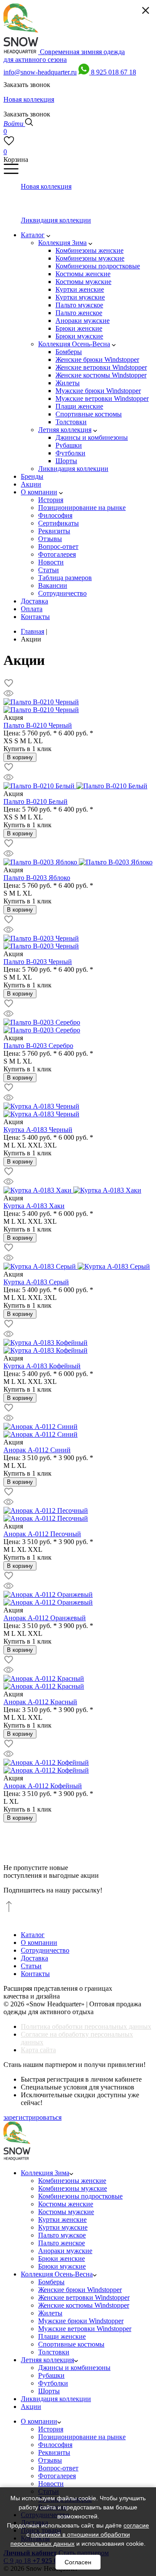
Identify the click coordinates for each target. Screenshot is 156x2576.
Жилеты (50, 2313)
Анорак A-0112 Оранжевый (45, 1618)
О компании (39, 1942)
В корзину (20, 757)
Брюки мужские (62, 2266)
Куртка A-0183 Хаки (34, 1206)
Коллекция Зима (45, 2173)
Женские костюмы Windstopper (84, 2305)
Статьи (31, 1966)
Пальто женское (62, 2243)
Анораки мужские (65, 2251)
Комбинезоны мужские (73, 2188)
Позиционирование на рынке (82, 2437)
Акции (31, 2407)
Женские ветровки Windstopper (84, 2297)
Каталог (33, 1935)
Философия (55, 2445)
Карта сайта (38, 2050)
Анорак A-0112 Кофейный (43, 1786)
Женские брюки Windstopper (80, 2290)
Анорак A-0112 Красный (40, 1702)
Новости (51, 2484)
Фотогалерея (57, 2476)
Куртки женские (62, 2220)
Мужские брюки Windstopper (81, 2321)
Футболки (53, 2383)
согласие (136, 2525)
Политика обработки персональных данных (86, 2026)
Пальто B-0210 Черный (38, 725)
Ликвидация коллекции (56, 2399)
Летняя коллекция (47, 2360)
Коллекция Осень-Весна (57, 2274)
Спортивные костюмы (71, 2344)
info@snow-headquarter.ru (40, 72)
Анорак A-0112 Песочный (42, 1534)
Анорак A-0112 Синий (37, 1450)
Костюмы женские (66, 2204)
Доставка (34, 1958)
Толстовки (54, 2352)
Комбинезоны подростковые (80, 2196)
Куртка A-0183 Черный (38, 1130)
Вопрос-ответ (58, 2468)
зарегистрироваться (32, 2117)
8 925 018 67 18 (114, 72)
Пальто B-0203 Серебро (38, 1046)
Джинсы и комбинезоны (74, 2368)
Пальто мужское (62, 2235)
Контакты (35, 1974)
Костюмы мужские (66, 2212)
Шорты (49, 2391)
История (51, 2429)
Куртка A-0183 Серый (36, 1282)
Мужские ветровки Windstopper (85, 2329)
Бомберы (51, 2282)
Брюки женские (62, 2258)
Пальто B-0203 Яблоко (37, 878)
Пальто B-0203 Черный (38, 962)
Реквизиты (54, 2452)
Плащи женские (62, 2336)
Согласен (78, 2562)
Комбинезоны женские (72, 2181)
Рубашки (51, 2375)
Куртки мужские (63, 2227)
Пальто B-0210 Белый (36, 801)
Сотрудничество (45, 1950)
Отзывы (50, 2460)
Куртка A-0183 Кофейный (42, 1366)
